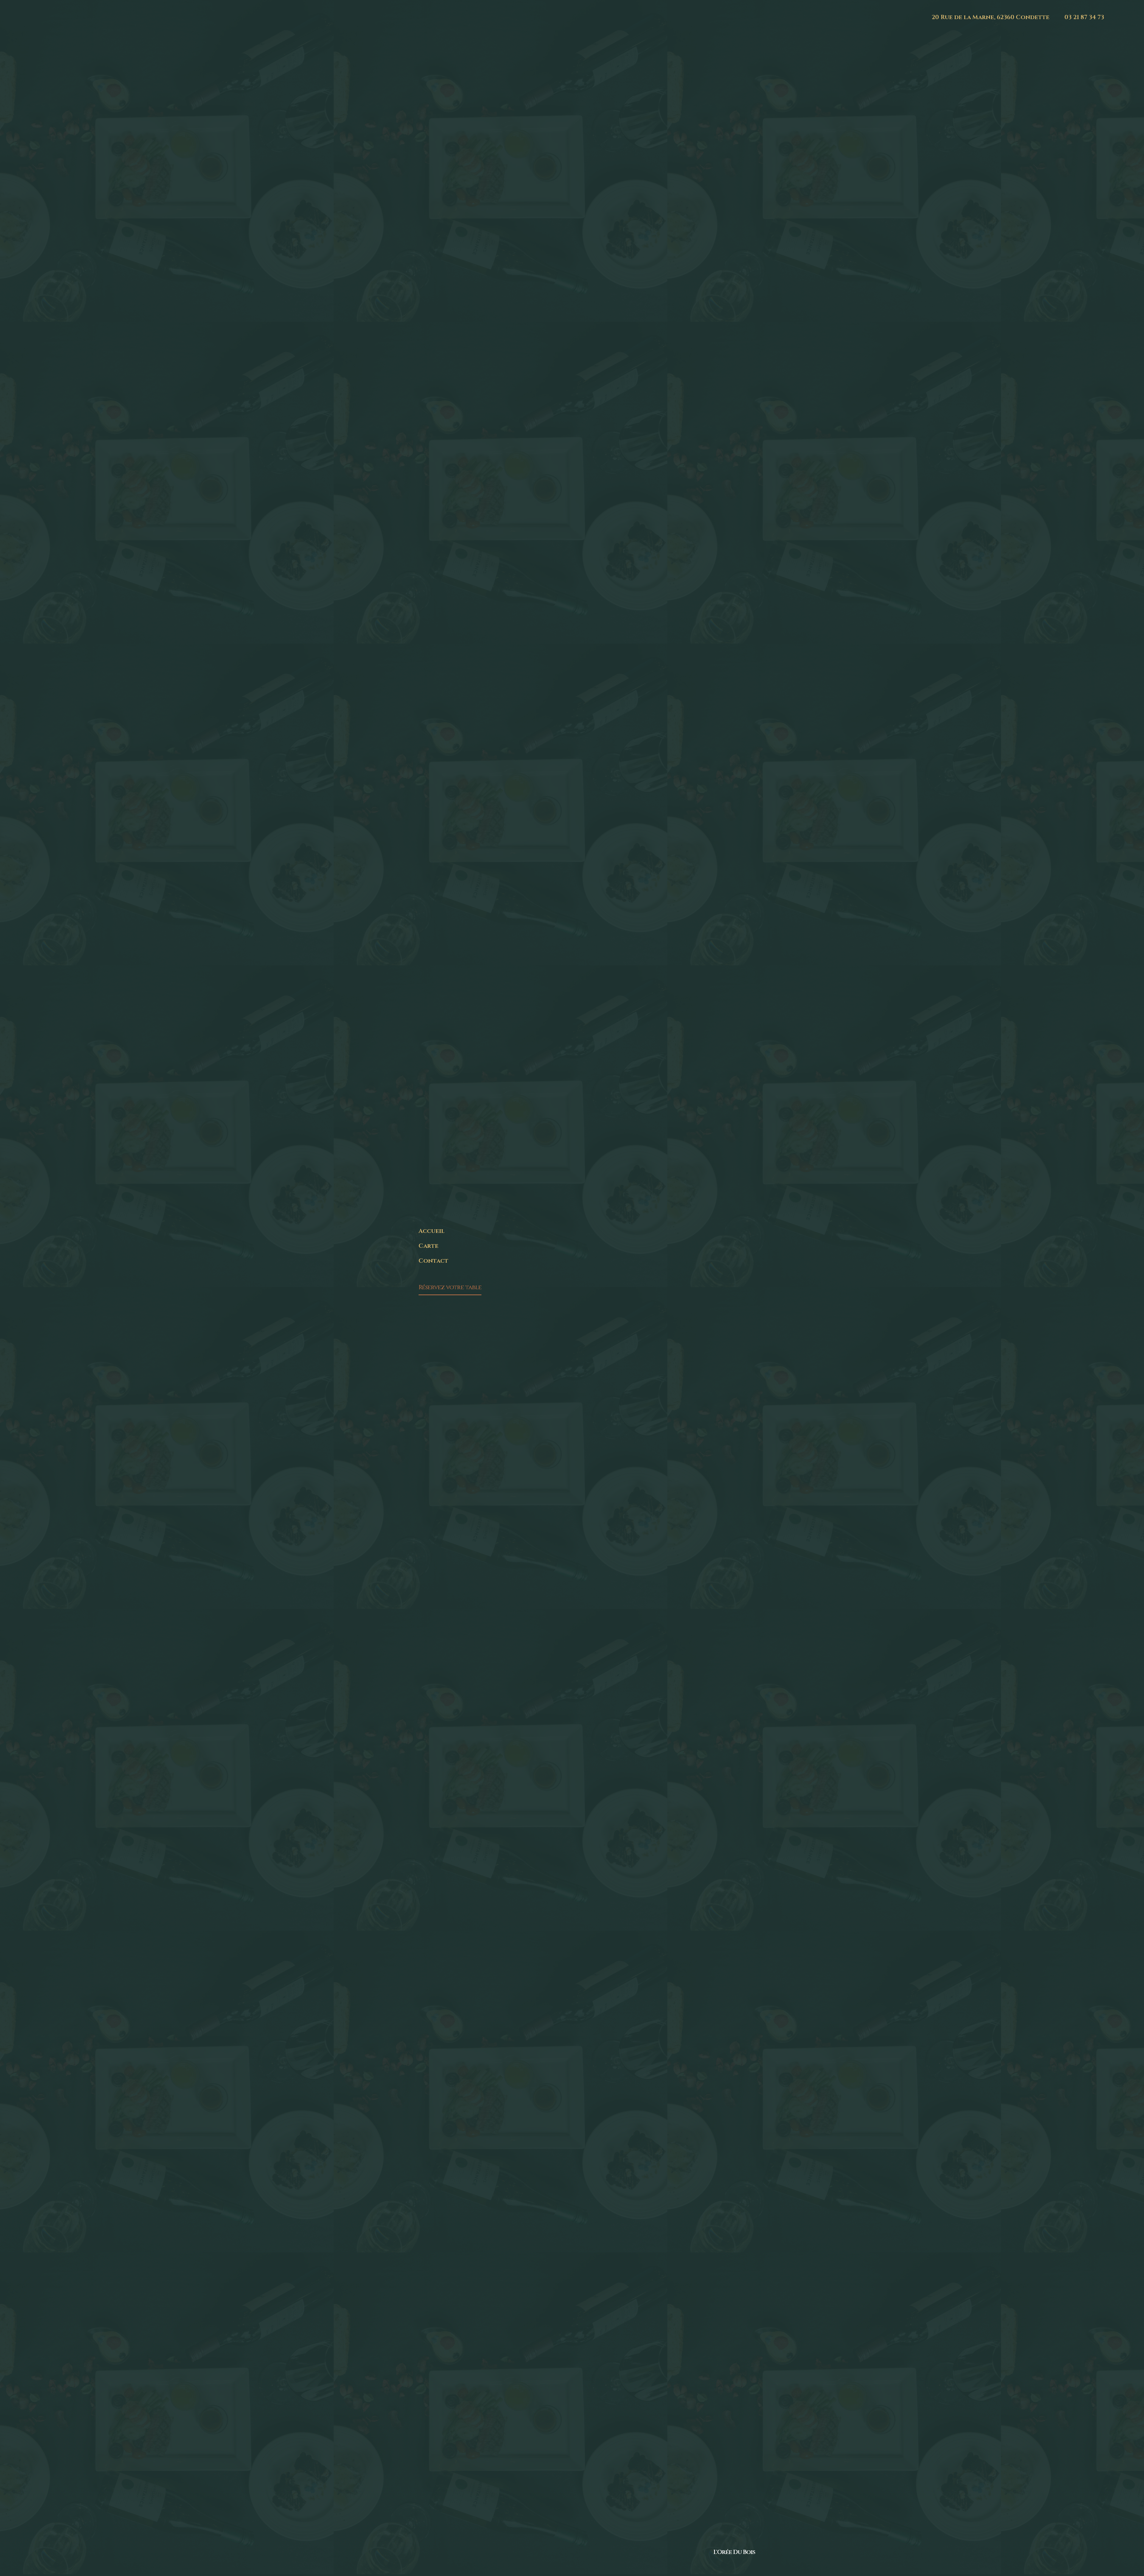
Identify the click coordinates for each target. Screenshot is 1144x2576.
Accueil (432, 1231)
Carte (429, 1246)
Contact (433, 1261)
